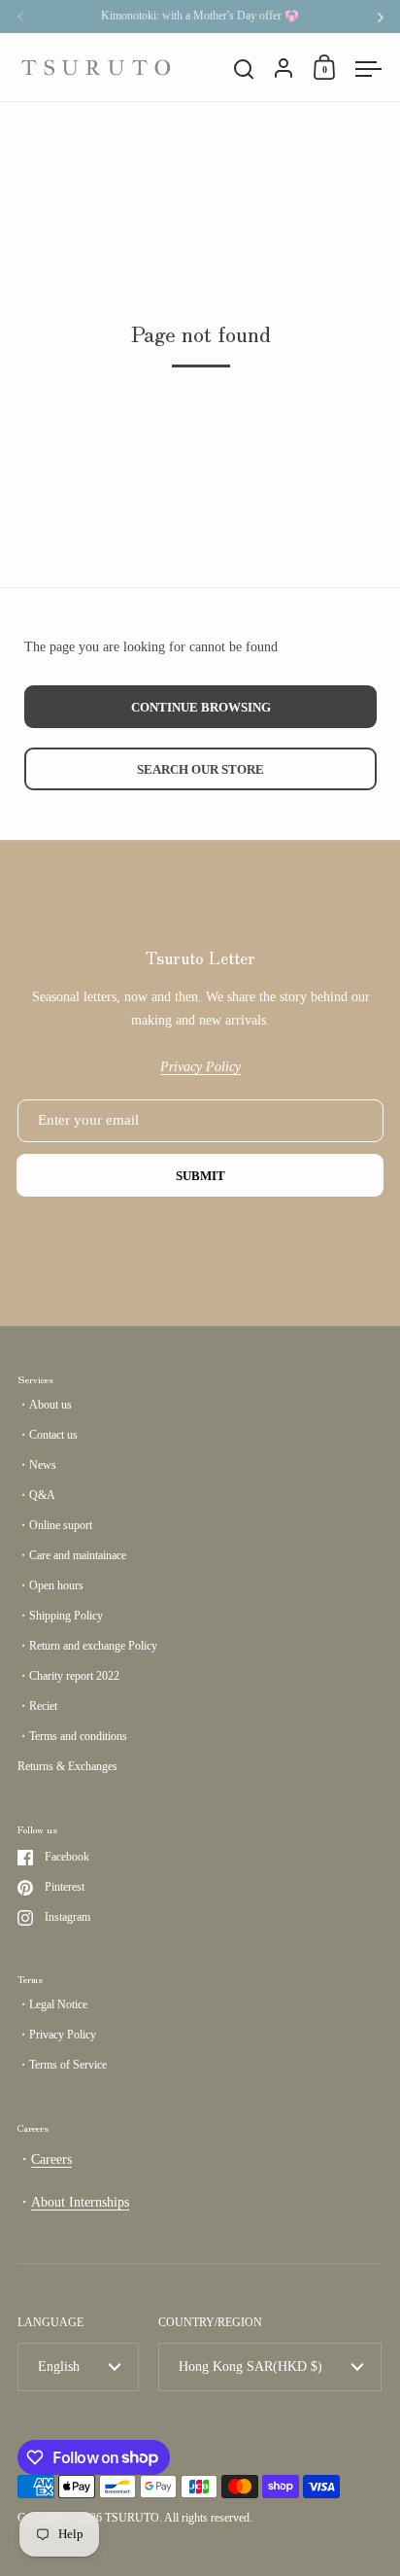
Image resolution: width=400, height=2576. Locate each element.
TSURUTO (132, 2518)
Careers (51, 2159)
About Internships (80, 2202)
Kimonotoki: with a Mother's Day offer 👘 (200, 16)
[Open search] (244, 70)
